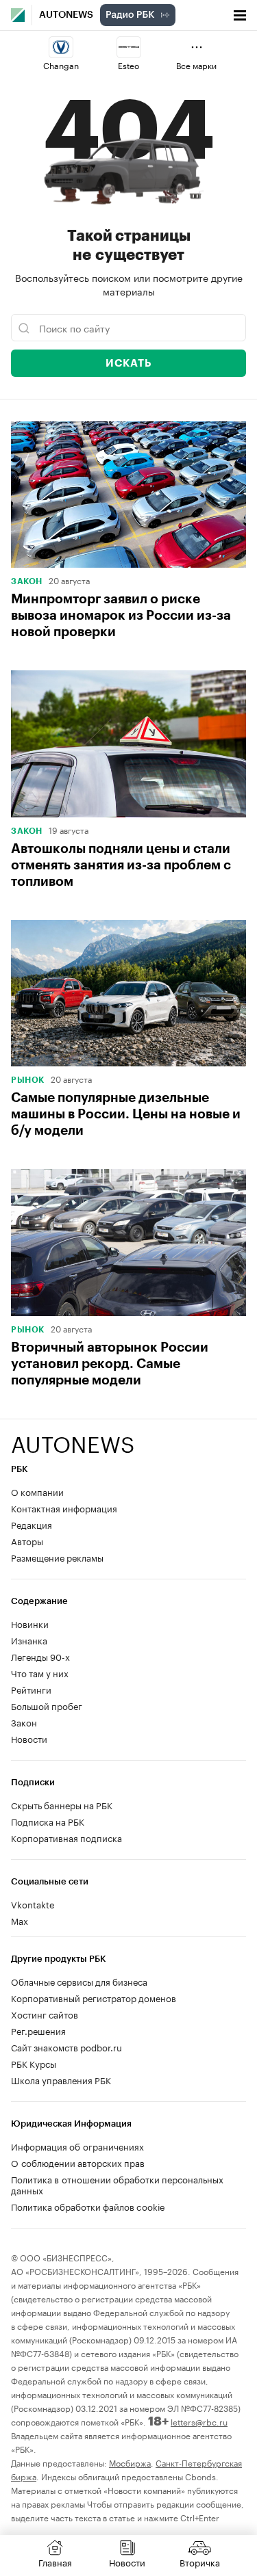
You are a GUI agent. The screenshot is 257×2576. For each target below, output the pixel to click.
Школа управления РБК (61, 2079)
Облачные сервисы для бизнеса (79, 1981)
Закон (27, 581)
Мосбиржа (130, 2462)
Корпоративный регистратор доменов (94, 1997)
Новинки (30, 1623)
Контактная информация (64, 1508)
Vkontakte (33, 1904)
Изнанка (29, 1640)
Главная (55, 2562)
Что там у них (40, 1672)
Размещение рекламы (57, 1557)
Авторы (27, 1540)
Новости (29, 1738)
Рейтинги (31, 1689)
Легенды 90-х (40, 1656)
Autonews (66, 15)
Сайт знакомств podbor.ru (66, 2047)
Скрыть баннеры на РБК (62, 1804)
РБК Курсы (34, 2063)
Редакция (32, 1524)
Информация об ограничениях (77, 2146)
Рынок (28, 1080)
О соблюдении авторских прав (78, 2162)
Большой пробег (47, 1705)
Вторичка (200, 2562)
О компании (37, 1491)
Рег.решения (38, 2030)
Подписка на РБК (48, 1821)
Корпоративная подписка (66, 1837)
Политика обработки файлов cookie (88, 2206)
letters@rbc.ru (199, 2421)
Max (20, 1920)
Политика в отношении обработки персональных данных (117, 2184)
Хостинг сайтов (45, 2014)
